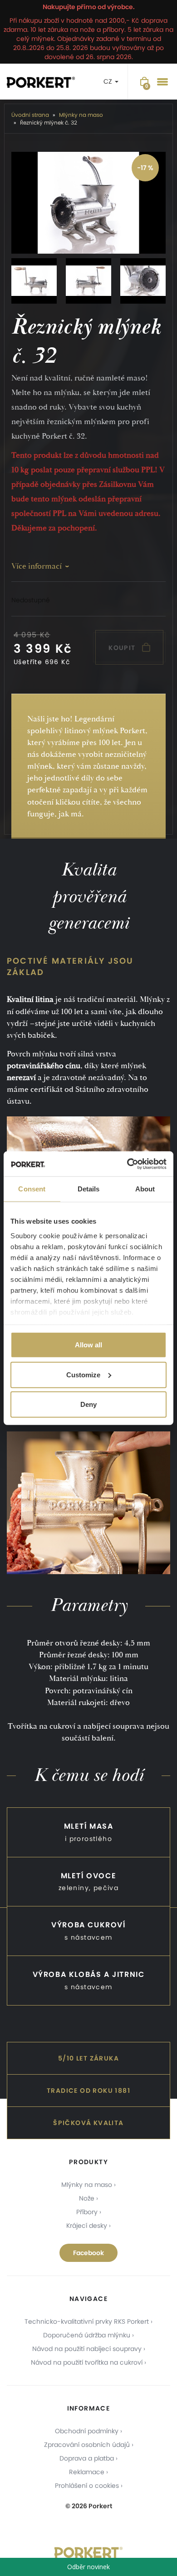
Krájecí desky (87, 2226)
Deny (88, 1404)
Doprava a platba (87, 2458)
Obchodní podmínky (87, 2431)
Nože (87, 2198)
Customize (83, 1374)
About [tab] (145, 1189)
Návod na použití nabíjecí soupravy (87, 2349)
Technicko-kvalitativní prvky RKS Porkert (87, 2321)
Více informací (37, 566)
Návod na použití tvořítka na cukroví (87, 2362)
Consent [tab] (32, 1189)
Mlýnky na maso (87, 2185)
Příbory (87, 2212)
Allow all (88, 1345)
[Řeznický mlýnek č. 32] (88, 203)
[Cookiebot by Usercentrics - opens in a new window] (127, 1164)
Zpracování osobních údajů (87, 2445)
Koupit (123, 648)
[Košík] (144, 82)
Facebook (88, 2253)
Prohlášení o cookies (87, 2486)
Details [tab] (89, 1189)
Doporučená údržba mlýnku (87, 2335)
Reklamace (87, 2472)
